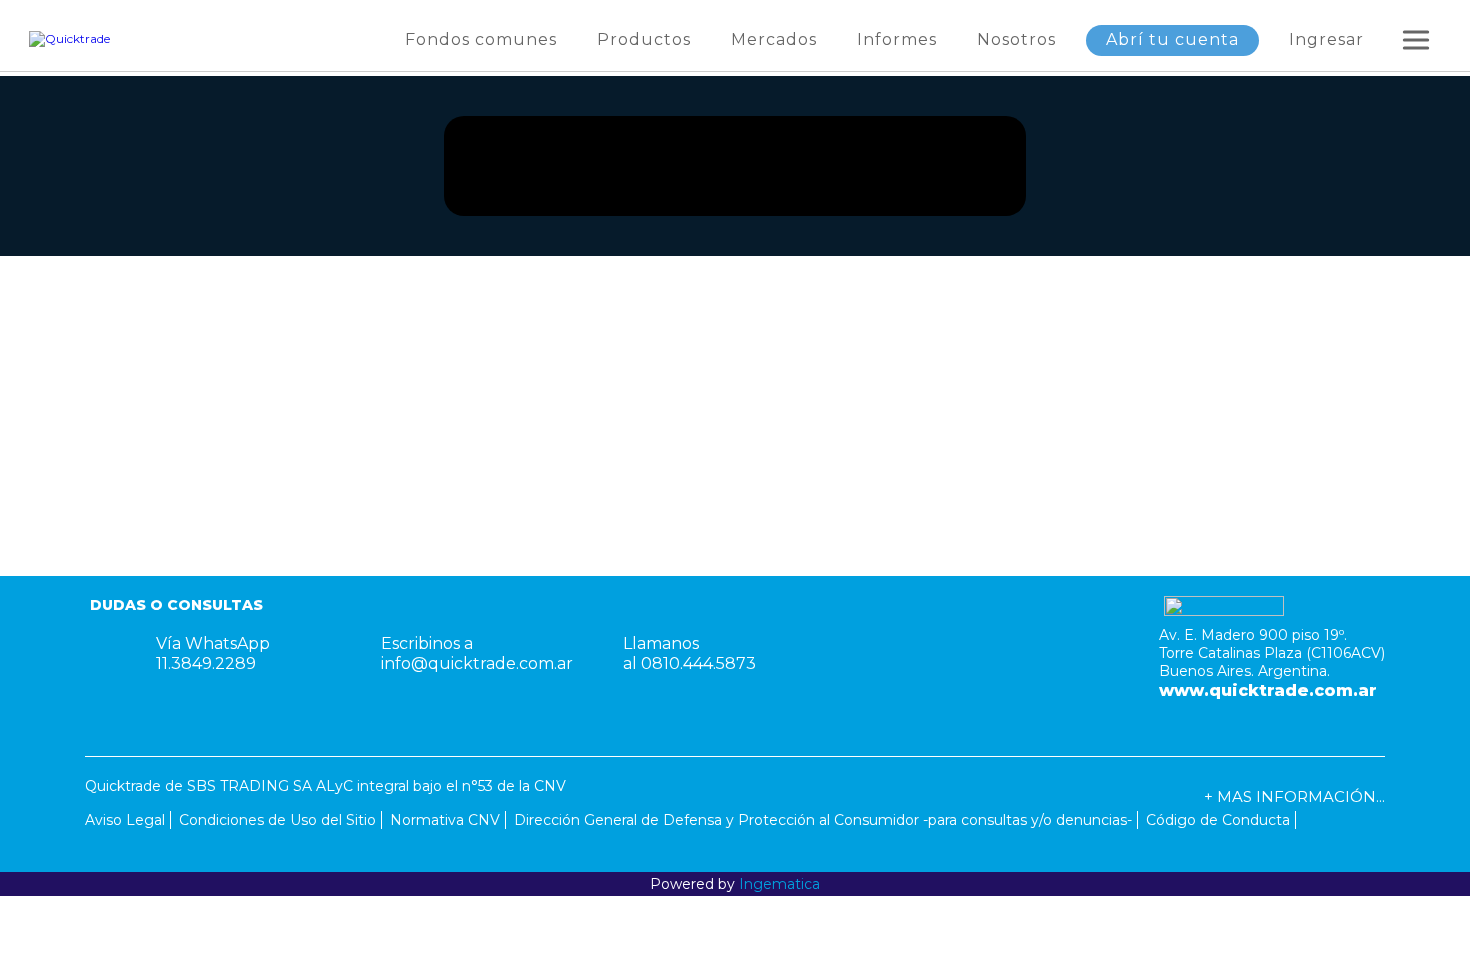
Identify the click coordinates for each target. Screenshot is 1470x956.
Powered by (735, 884)
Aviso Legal (125, 820)
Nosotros (1016, 39)
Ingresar (1326, 39)
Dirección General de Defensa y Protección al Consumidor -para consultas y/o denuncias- (823, 820)
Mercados (774, 39)
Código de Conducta (1218, 820)
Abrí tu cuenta (1172, 39)
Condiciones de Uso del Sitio (277, 820)
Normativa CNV (445, 820)
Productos (644, 39)
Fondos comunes (481, 39)
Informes (897, 39)
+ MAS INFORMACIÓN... (1294, 796)
